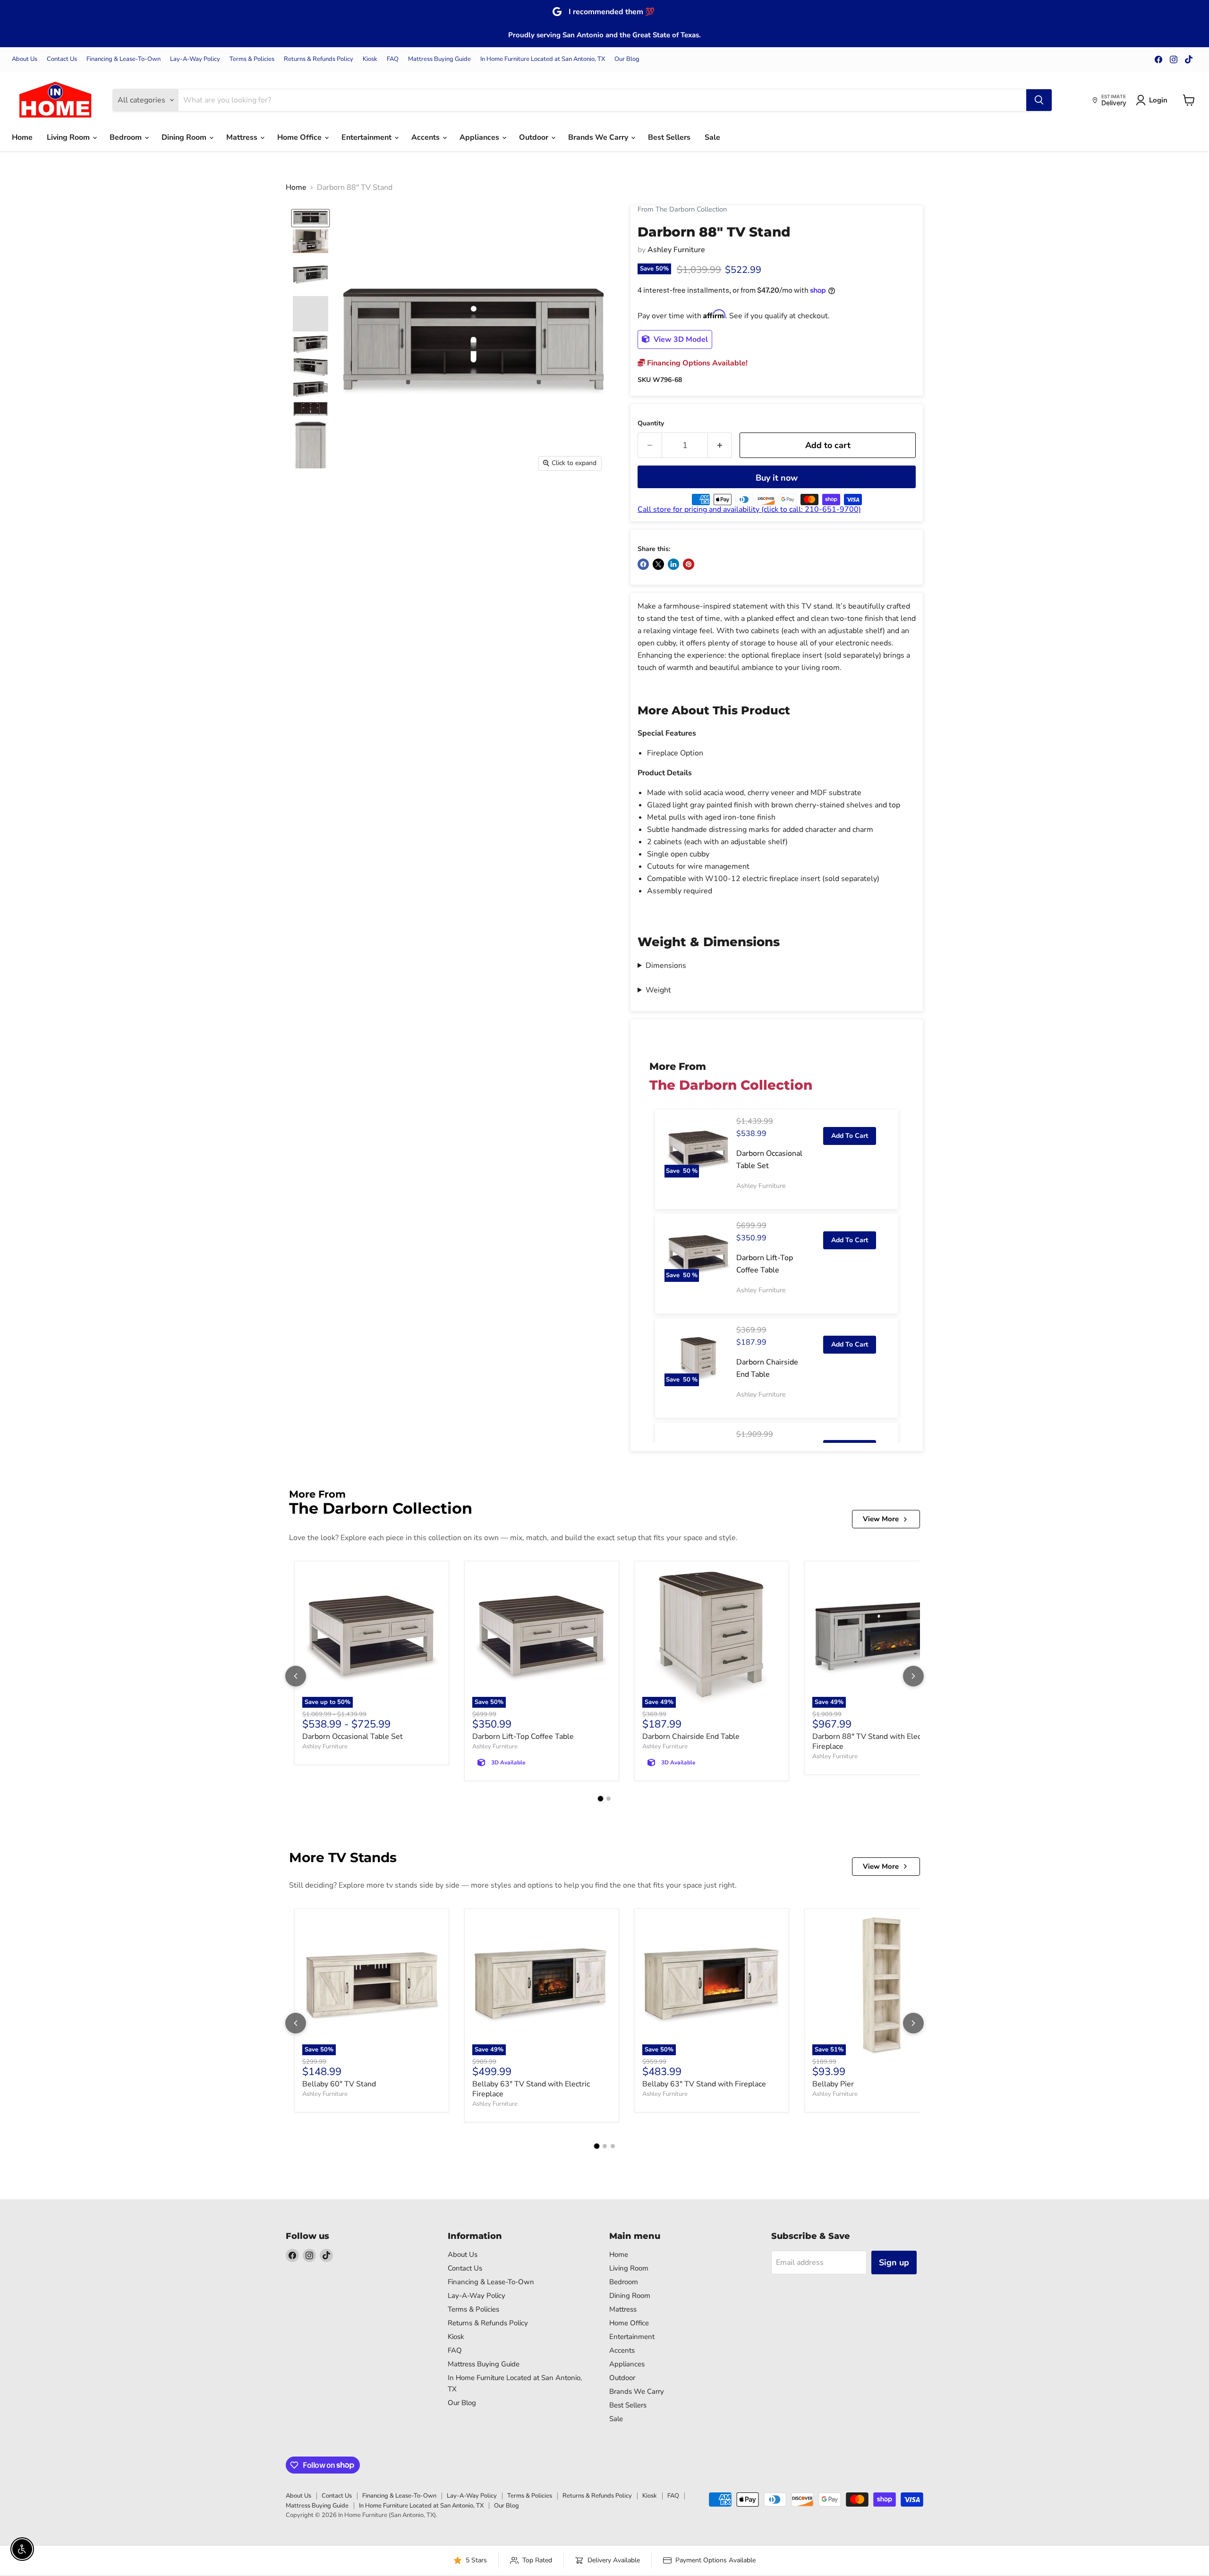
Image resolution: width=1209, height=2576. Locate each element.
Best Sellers (669, 137)
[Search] (1039, 100)
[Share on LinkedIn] (673, 564)
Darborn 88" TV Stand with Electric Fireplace (872, 1741)
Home (22, 137)
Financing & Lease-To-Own (123, 59)
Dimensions (666, 966)
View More (881, 1519)
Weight (658, 990)
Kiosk (370, 59)
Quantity (651, 424)
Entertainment (367, 137)
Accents (426, 137)
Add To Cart (850, 1136)
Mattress (243, 137)
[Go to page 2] (609, 1799)
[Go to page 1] (601, 1799)
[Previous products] (296, 1676)
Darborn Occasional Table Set (353, 1737)
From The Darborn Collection (682, 209)
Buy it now (777, 478)
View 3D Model (680, 339)
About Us (25, 59)
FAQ (393, 59)
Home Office (300, 137)
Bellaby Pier (833, 2084)
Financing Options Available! (696, 363)
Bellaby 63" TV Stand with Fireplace (704, 2084)
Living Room (69, 137)
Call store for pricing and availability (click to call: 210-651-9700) (749, 509)
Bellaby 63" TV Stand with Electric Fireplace (531, 2089)
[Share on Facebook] (643, 564)
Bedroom (127, 137)
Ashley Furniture (676, 250)
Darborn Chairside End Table (691, 1737)
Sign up (894, 2262)
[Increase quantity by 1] (720, 445)
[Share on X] (658, 564)
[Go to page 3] (613, 2146)
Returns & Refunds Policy (319, 59)
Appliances (480, 137)
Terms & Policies (252, 59)
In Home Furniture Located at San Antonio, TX (543, 59)
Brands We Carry (599, 137)
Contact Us (62, 59)
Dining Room (185, 137)
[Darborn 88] (311, 218)
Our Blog (627, 59)
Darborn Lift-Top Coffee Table (523, 1737)
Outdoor (535, 137)
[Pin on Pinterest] (689, 564)
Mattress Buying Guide (439, 59)
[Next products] (913, 1676)
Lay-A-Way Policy (195, 59)
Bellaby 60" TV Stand (339, 2084)
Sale (712, 137)
